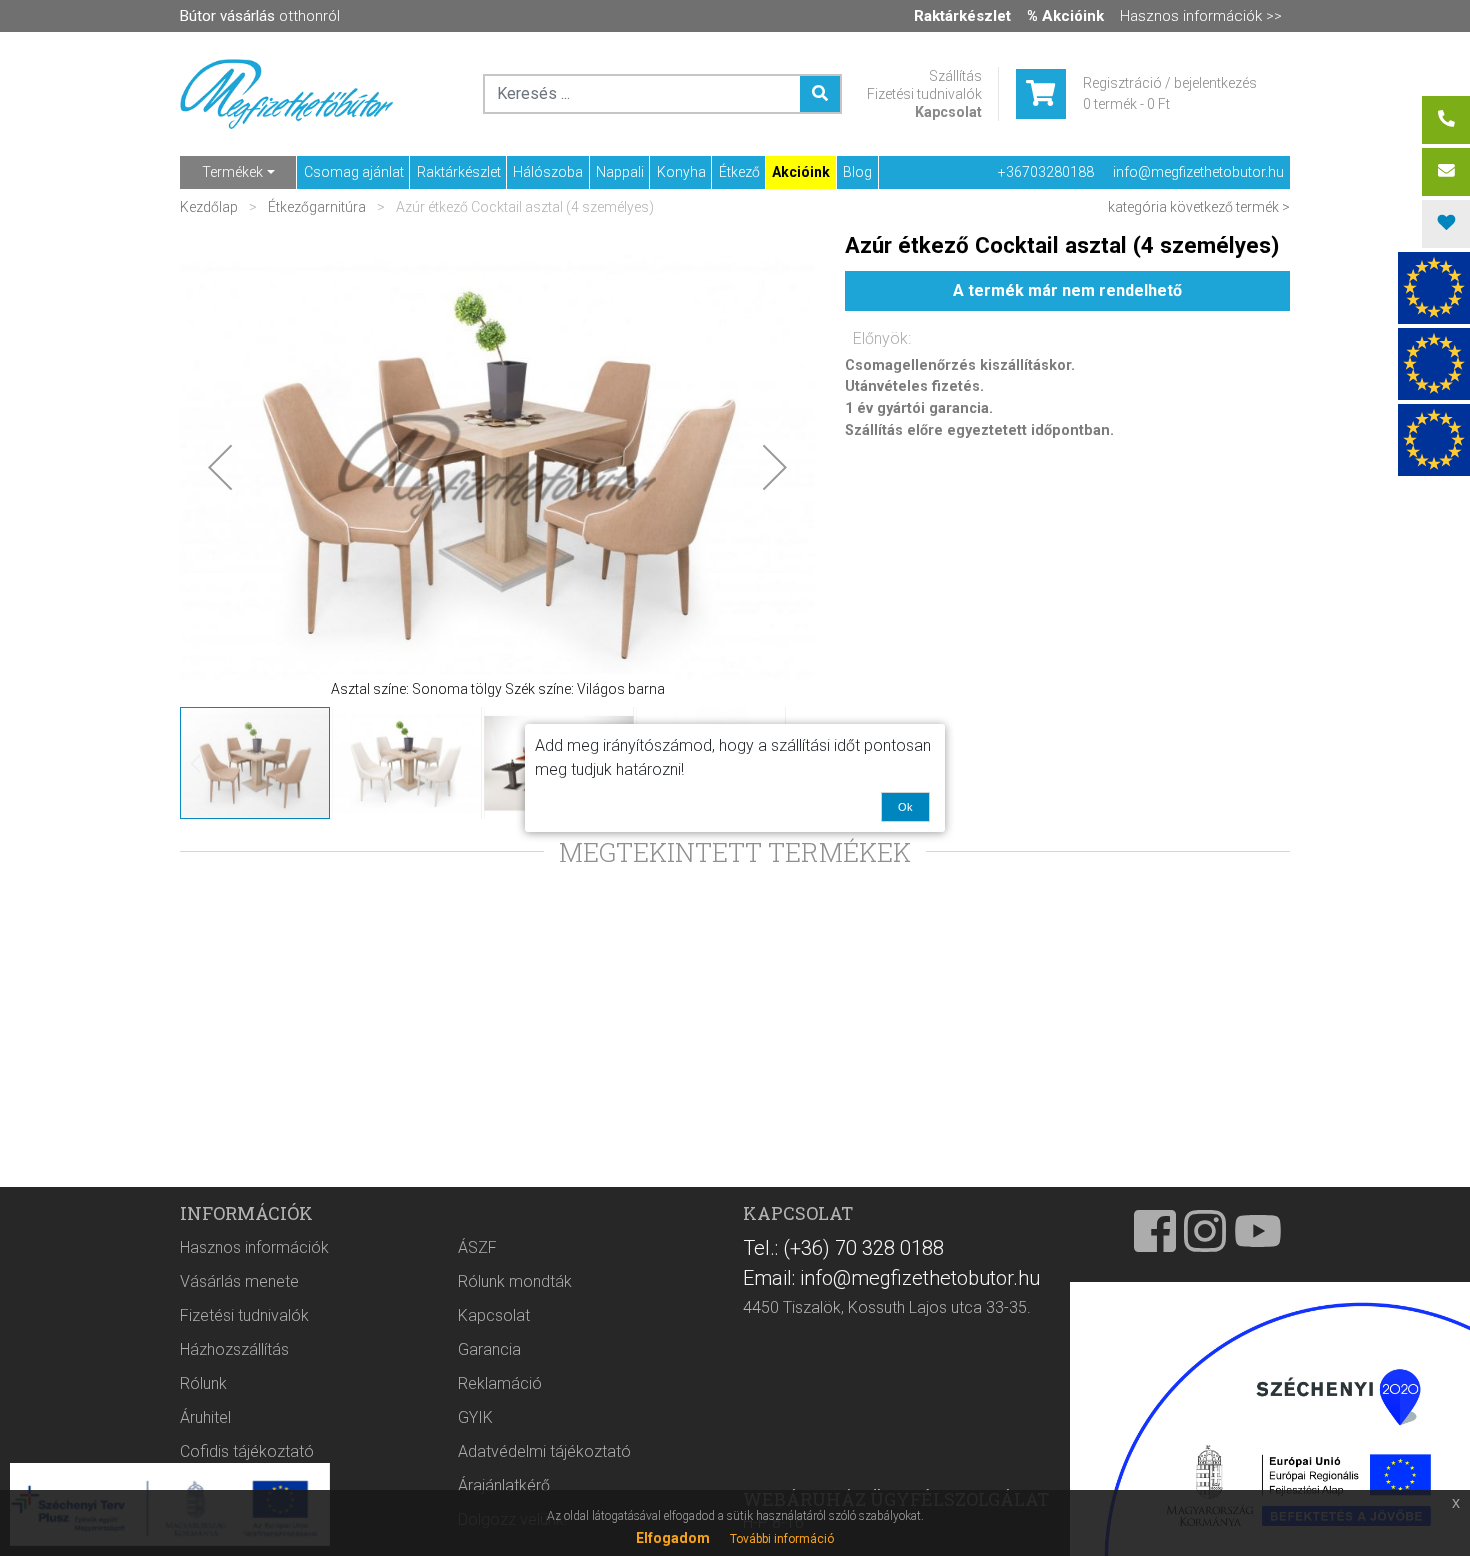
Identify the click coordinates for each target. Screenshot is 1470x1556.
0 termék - (1126, 104)
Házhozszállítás (234, 1349)
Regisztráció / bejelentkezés (1170, 83)
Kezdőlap (210, 207)
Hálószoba (548, 172)
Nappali (620, 172)
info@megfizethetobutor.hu (1198, 172)
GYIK (475, 1417)
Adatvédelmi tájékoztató (544, 1451)
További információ (782, 1539)
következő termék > (1230, 207)
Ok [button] (905, 807)
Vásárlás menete (239, 1281)
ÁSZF (477, 1247)
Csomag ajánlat (354, 172)
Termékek (232, 172)
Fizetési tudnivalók (924, 94)
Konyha (681, 172)
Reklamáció (500, 1383)
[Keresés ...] (820, 94)
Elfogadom (673, 1538)
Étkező (739, 172)
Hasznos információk (254, 1247)
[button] (220, 467)
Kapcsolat (948, 112)
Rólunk (203, 1383)
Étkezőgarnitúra (317, 207)
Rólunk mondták (515, 1281)
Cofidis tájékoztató (247, 1451)
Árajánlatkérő (504, 1485)
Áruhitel (205, 1417)
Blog (857, 172)
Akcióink (801, 172)
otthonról (260, 16)
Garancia (489, 1349)
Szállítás (955, 76)
